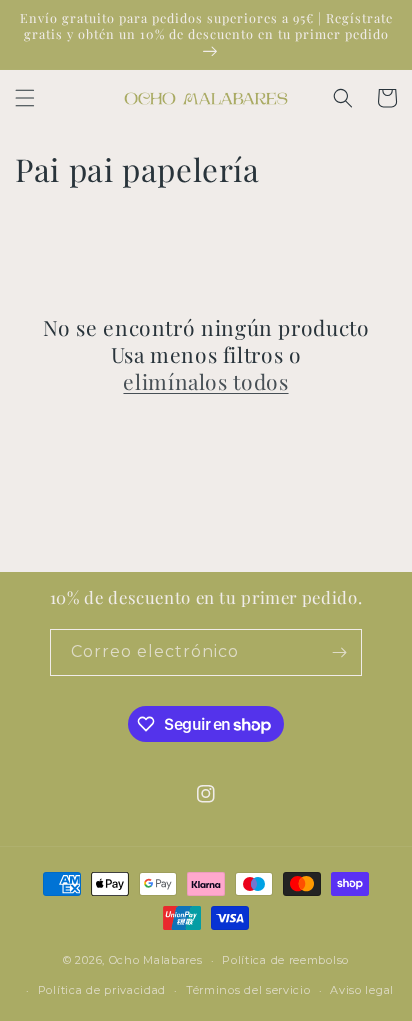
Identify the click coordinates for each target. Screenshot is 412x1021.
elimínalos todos (205, 381)
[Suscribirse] (339, 652)
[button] (25, 98)
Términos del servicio (248, 990)
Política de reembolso (285, 960)
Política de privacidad (102, 990)
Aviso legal (362, 990)
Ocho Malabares (156, 960)
